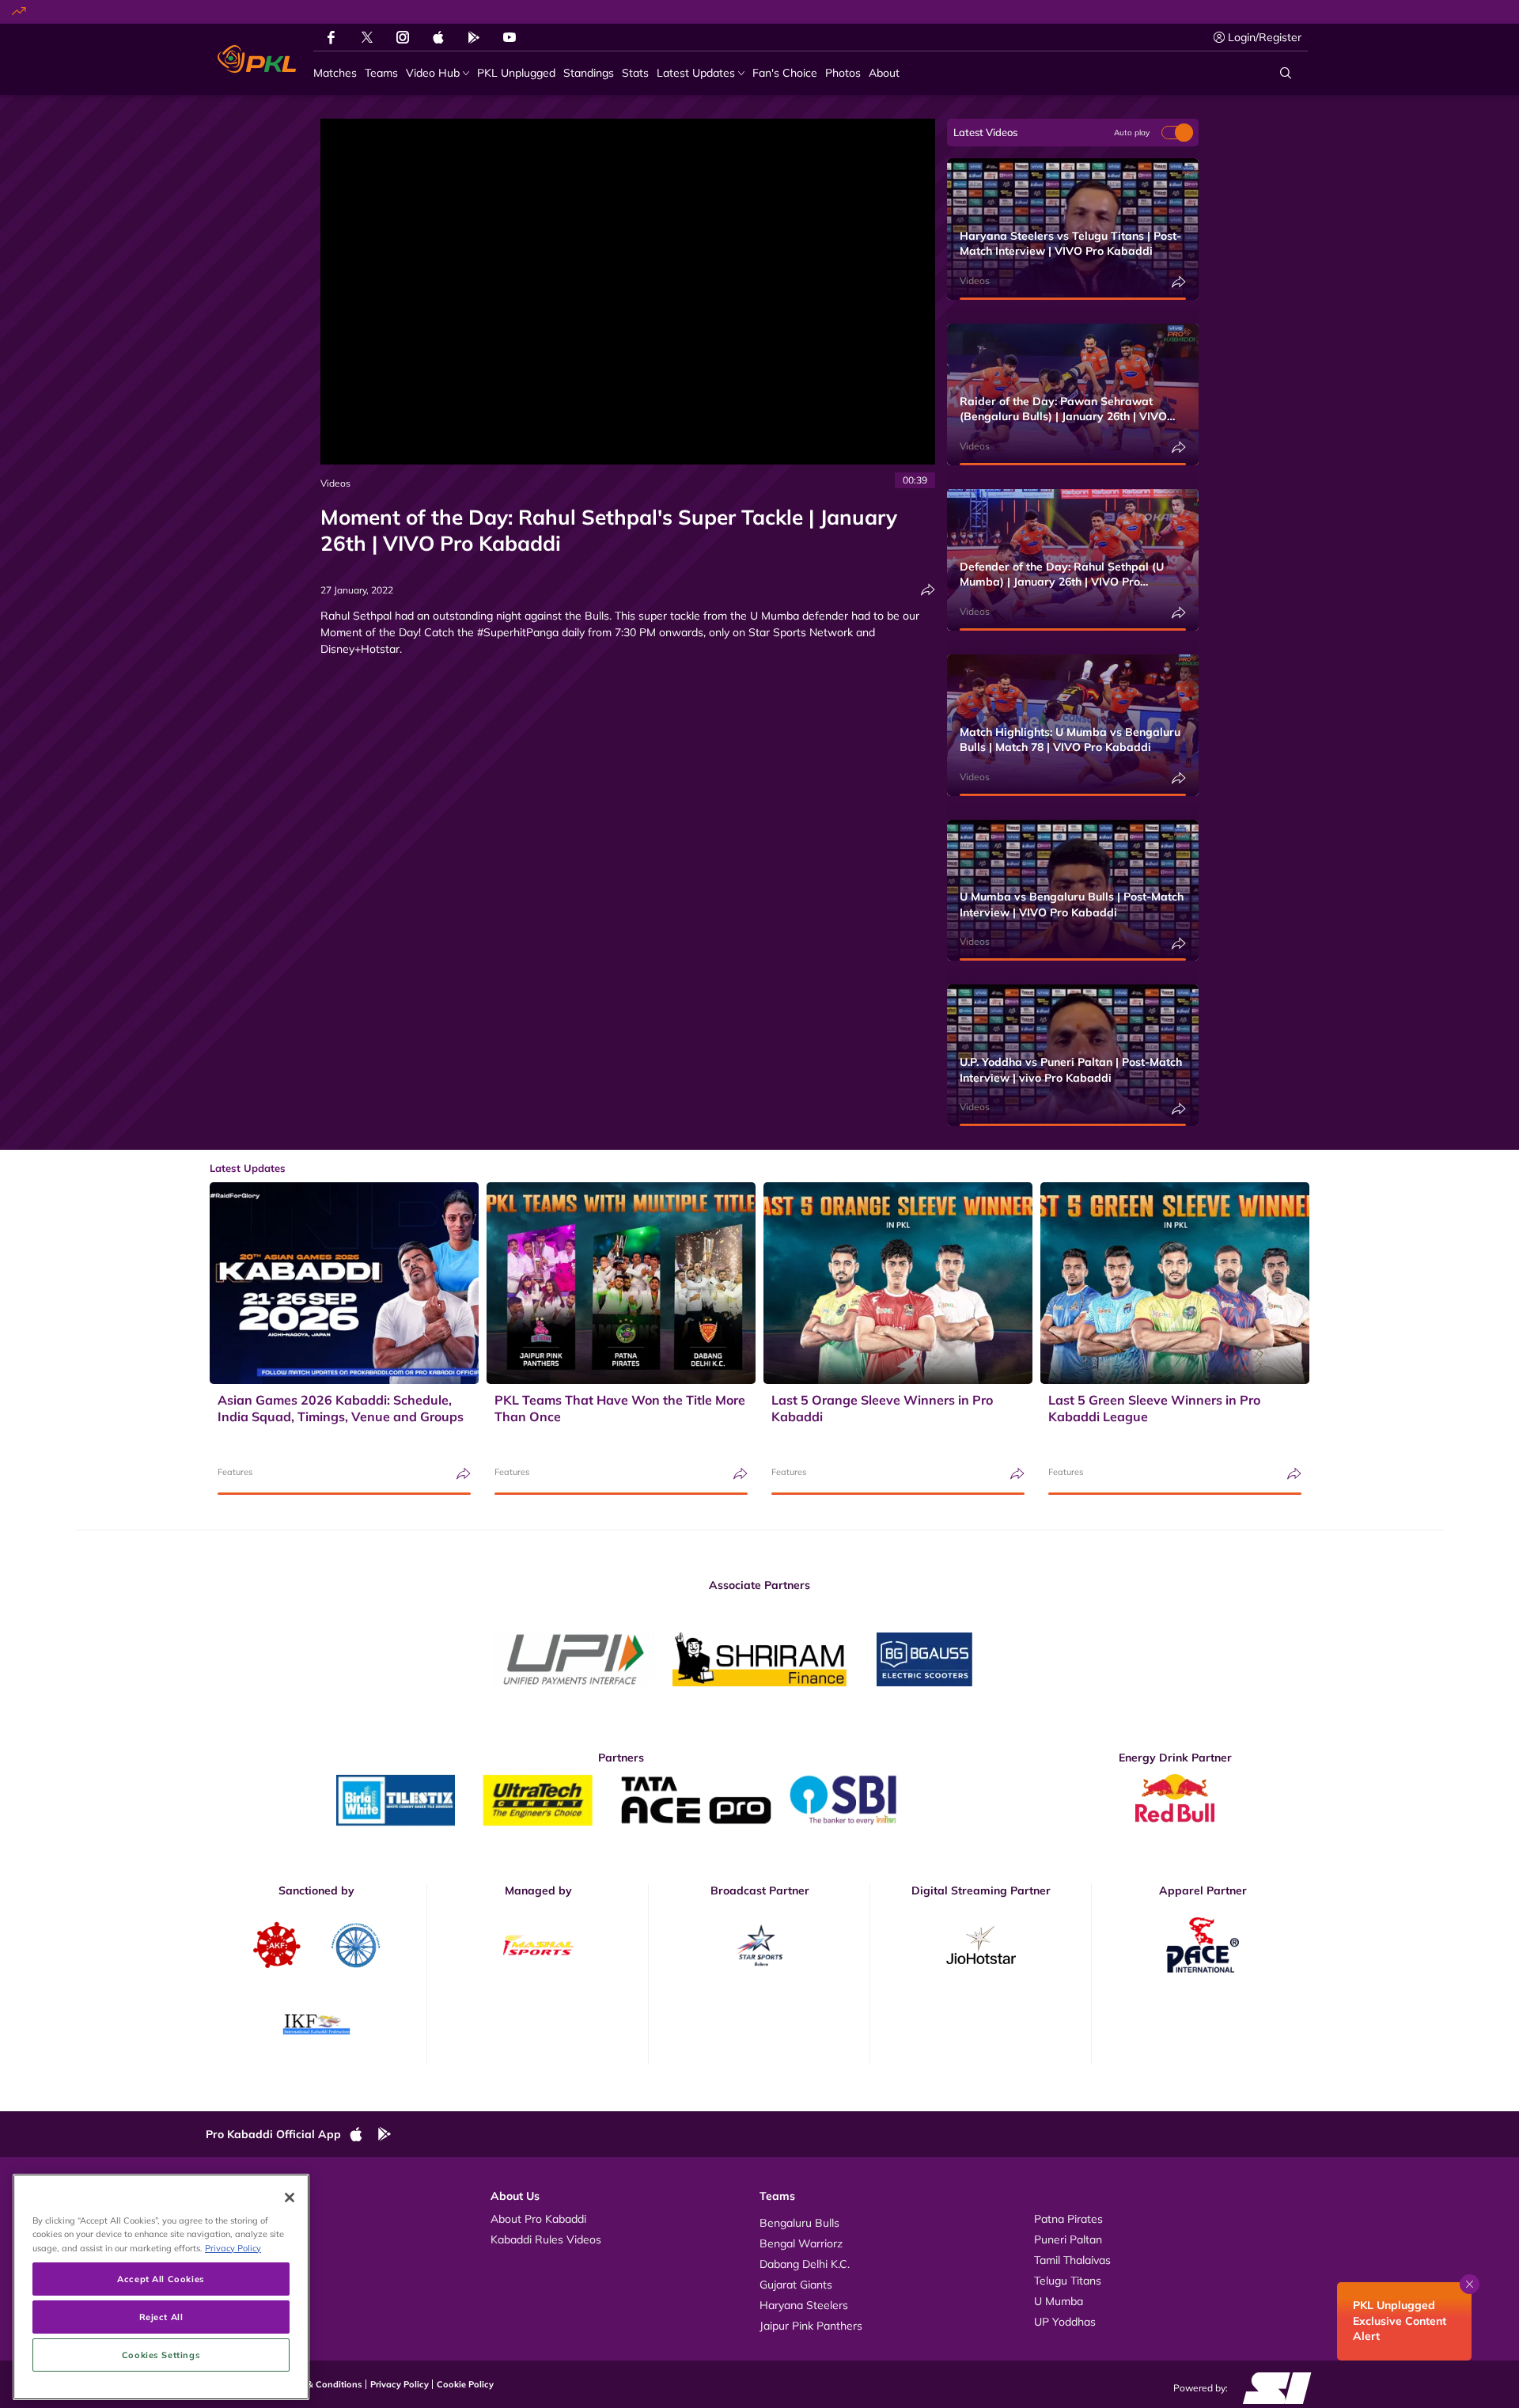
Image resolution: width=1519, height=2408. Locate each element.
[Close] (290, 2198)
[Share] (928, 590)
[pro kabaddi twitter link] (367, 38)
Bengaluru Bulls (799, 2223)
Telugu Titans (1068, 2281)
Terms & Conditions (321, 2384)
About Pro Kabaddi (538, 2219)
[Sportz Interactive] (1272, 2387)
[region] (161, 2287)
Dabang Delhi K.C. (805, 2264)
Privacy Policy (400, 2384)
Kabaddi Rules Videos (546, 2239)
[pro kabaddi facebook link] (331, 37)
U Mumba (1059, 2301)
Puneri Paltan (1068, 2239)
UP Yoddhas (1065, 2322)
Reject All (161, 2317)
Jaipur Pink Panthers (811, 2326)
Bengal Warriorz (801, 2243)
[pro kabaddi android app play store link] (474, 37)
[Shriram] (574, 1659)
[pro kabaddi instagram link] (403, 37)
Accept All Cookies (161, 2279)
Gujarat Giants (796, 2285)
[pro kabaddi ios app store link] (363, 2135)
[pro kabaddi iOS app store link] (438, 37)
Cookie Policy (465, 2384)
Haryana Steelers (804, 2305)
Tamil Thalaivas (1072, 2260)
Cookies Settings (161, 2355)
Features (235, 1472)
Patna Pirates (1068, 2219)
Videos (335, 483)
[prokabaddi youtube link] (509, 37)
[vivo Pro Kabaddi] (257, 59)
